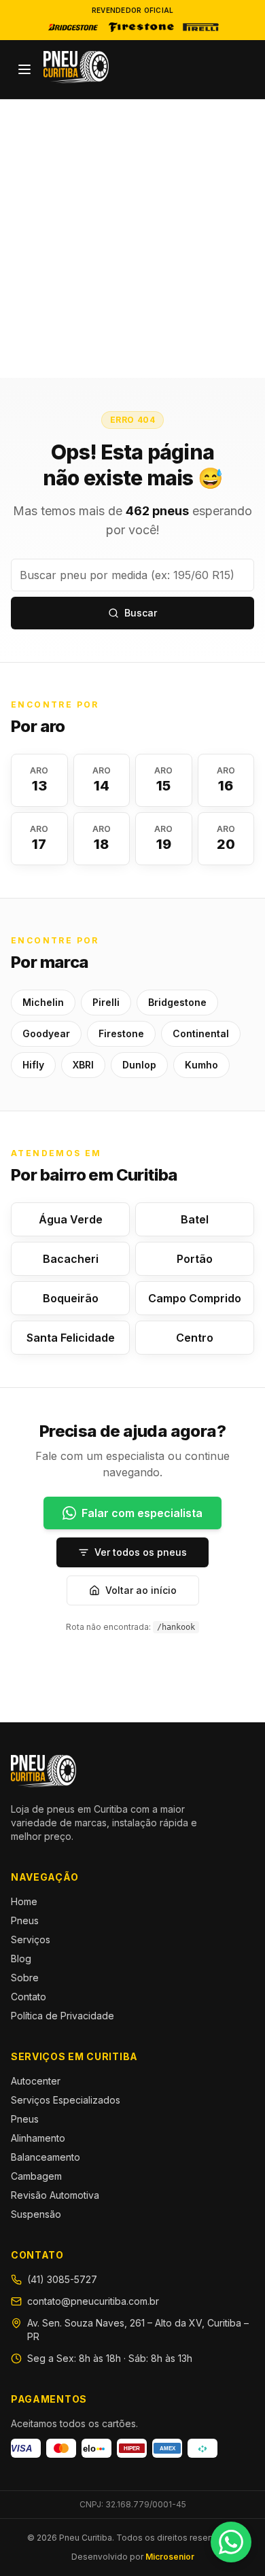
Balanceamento (46, 2157)
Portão (195, 1259)
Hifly (33, 1065)
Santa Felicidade (71, 1338)
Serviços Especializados (66, 2100)
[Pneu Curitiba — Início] (76, 67)
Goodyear (46, 1033)
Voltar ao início (141, 1590)
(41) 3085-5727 (62, 2279)
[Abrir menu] (24, 69)
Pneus (25, 1920)
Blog (21, 1959)
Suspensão (36, 2214)
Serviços (31, 1939)
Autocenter (36, 2081)
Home (24, 1901)
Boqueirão (71, 1298)
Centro (195, 1338)
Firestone (121, 1033)
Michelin (43, 1002)
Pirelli (106, 1002)
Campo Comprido (195, 1298)
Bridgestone (177, 1002)
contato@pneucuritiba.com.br (93, 2301)
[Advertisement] (132, 239)
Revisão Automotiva (55, 2195)
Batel (195, 1219)
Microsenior (170, 2557)
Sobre (25, 1978)
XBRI (83, 1065)
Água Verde (71, 1219)
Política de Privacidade (63, 2016)
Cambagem (36, 2176)
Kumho (201, 1065)
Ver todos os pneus (141, 1552)
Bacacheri (71, 1259)
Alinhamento (38, 2138)
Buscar (141, 613)
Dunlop (139, 1065)
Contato (29, 1997)
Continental (201, 1033)
